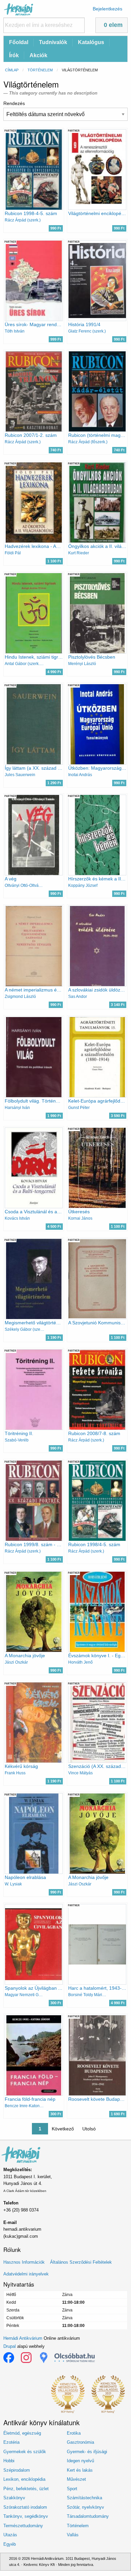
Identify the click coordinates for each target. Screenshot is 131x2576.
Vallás (73, 2535)
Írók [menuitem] (14, 55)
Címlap (12, 70)
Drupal (10, 2346)
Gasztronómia (80, 2442)
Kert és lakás (80, 2470)
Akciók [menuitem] (38, 55)
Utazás (10, 2535)
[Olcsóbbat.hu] (75, 2358)
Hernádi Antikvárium (23, 2338)
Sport (72, 2489)
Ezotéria (11, 2442)
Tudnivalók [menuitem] (53, 42)
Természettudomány (23, 2526)
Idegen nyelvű (80, 2461)
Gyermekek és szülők (25, 2452)
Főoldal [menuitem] (19, 42)
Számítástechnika (84, 2498)
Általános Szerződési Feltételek (81, 2262)
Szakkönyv (14, 2498)
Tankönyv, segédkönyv (26, 2516)
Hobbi (9, 2461)
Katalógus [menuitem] (91, 42)
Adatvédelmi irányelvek (26, 2274)
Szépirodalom (17, 2470)
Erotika (74, 2433)
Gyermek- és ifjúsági (87, 2452)
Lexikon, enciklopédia (24, 2479)
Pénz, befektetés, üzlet (26, 2489)
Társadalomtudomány (88, 2516)
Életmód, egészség (22, 2433)
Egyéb (10, 2544)
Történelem (40, 70)
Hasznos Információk (24, 2262)
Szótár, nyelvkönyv (85, 2507)
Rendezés (14, 103)
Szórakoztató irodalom (25, 2507)
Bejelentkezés (107, 9)
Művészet (76, 2479)
